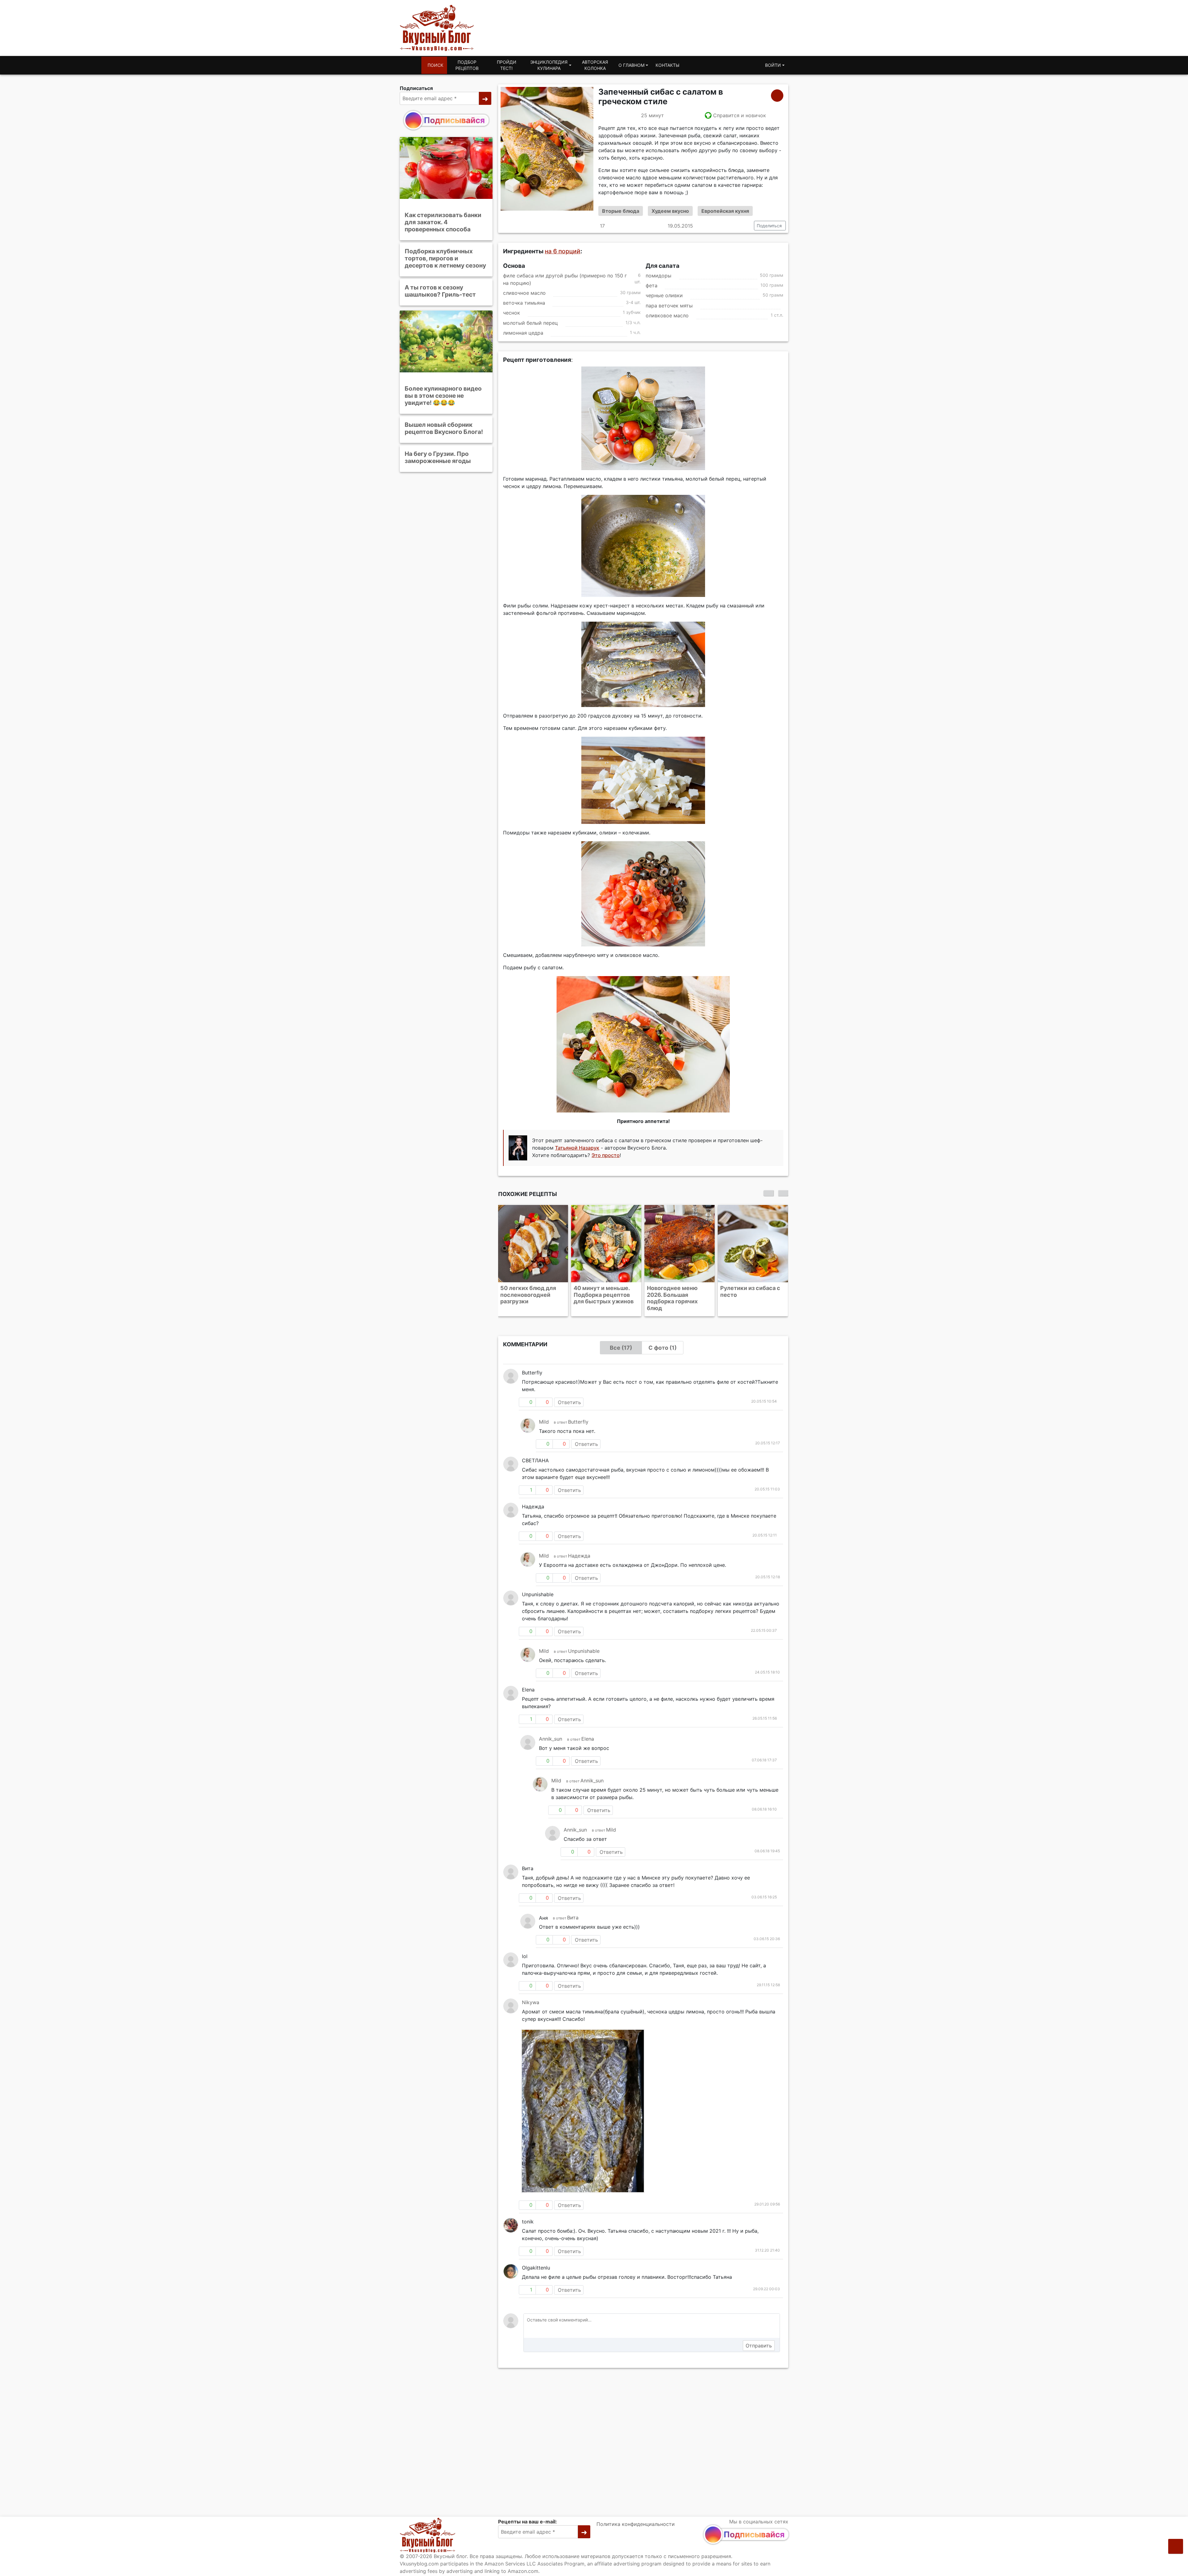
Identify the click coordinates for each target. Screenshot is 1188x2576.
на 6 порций (563, 251)
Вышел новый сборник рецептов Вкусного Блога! (444, 428)
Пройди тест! (507, 65)
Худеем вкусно (670, 211)
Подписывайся (454, 120)
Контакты (667, 65)
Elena (588, 1725)
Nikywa (531, 1989)
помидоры (659, 276)
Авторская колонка (595, 65)
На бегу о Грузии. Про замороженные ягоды (438, 457)
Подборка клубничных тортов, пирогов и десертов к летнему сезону (445, 258)
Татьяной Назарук (577, 1148)
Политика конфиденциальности (636, 2524)
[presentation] (768, 1193)
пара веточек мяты (669, 306)
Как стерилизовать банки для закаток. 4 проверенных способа (443, 222)
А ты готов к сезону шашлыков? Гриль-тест (440, 291)
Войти (773, 65)
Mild (544, 1408)
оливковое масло (667, 315)
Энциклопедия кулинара (549, 65)
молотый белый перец (530, 323)
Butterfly (578, 1408)
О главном (631, 65)
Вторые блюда (621, 211)
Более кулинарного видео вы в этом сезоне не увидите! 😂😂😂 (443, 396)
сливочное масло (524, 293)
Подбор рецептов (467, 65)
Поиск (435, 65)
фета (652, 286)
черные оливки (664, 296)
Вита (573, 1904)
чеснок (512, 313)
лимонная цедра (523, 333)
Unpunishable (584, 1638)
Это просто (606, 1155)
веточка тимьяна (524, 303)
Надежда (579, 1542)
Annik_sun (551, 1725)
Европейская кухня (725, 211)
